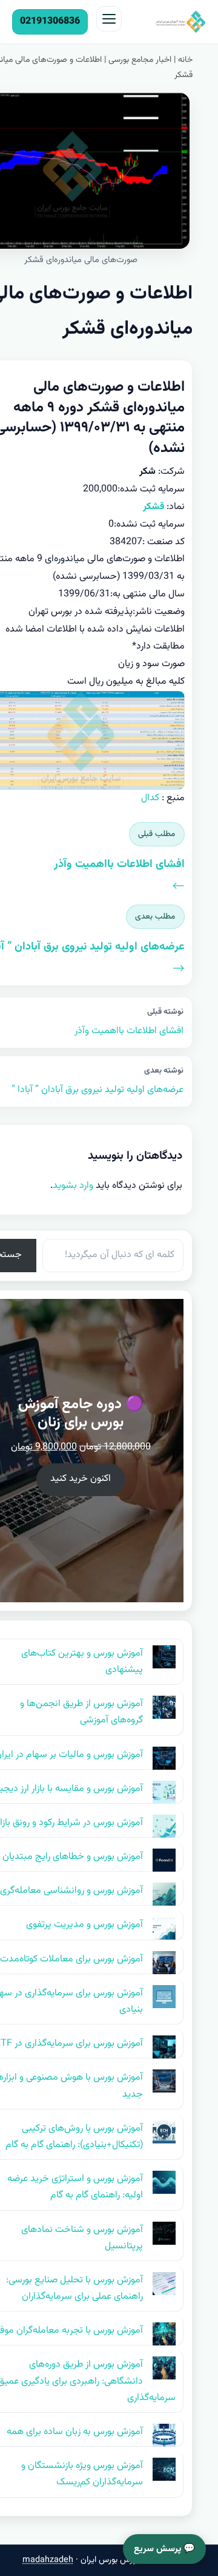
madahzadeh (48, 2560)
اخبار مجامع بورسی (140, 60)
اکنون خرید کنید (81, 1479)
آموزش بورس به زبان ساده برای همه (75, 2432)
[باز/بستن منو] (109, 19)
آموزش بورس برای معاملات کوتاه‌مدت (71, 1959)
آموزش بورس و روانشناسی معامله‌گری (71, 1891)
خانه (185, 60)
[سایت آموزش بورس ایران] (167, 22)
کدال (150, 798)
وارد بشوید (73, 1186)
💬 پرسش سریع (164, 2549)
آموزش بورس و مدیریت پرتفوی (84, 1925)
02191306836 (50, 22)
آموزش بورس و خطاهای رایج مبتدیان (73, 1857)
